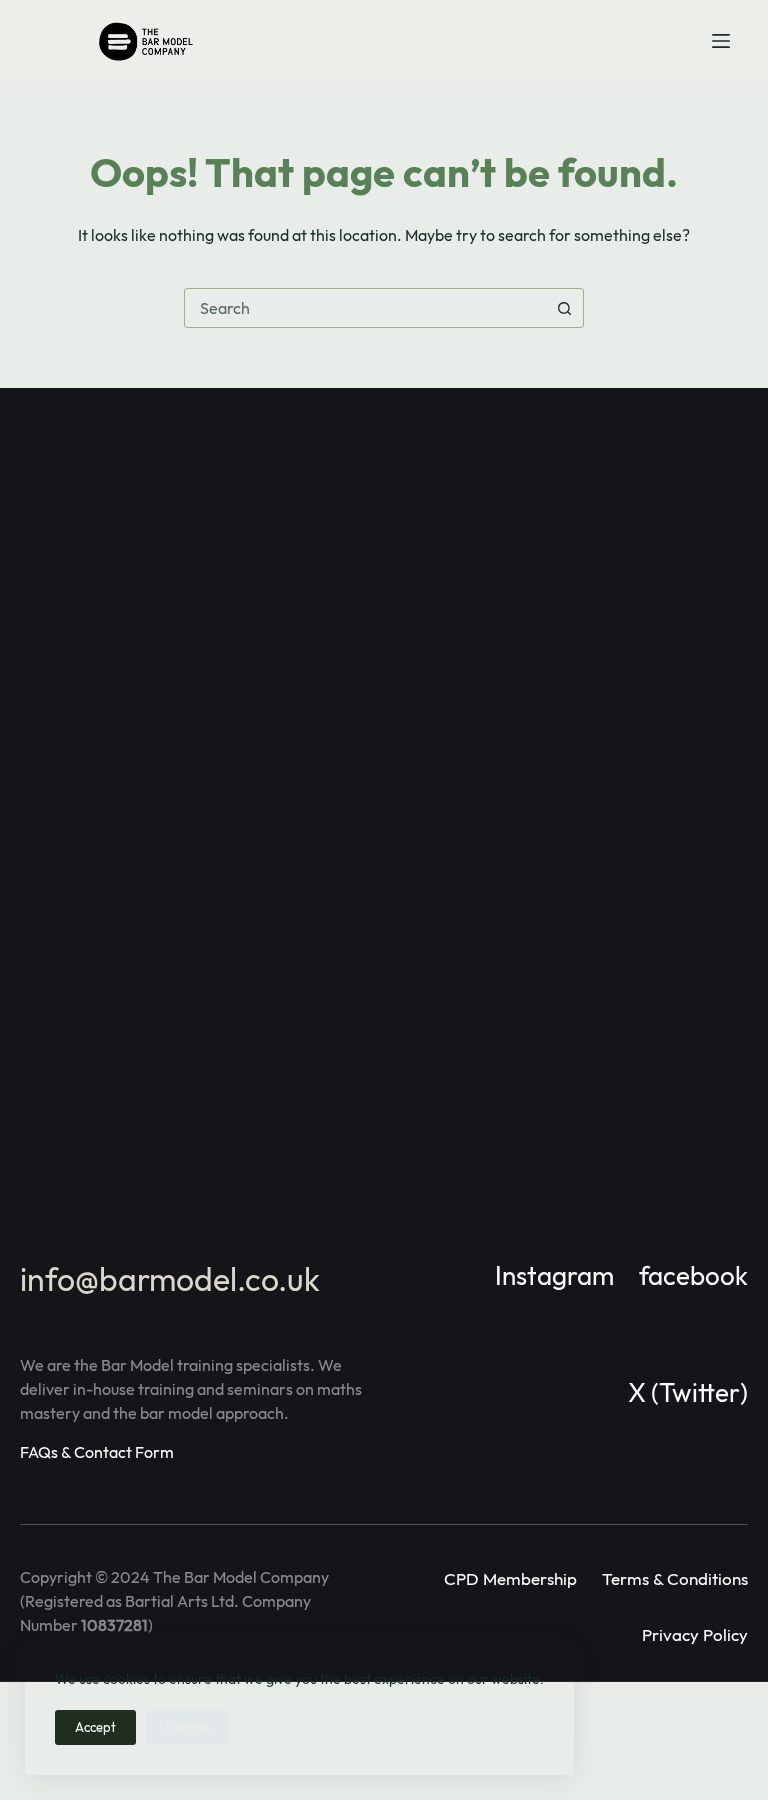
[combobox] (365, 308)
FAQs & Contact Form (97, 1452)
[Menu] (721, 41)
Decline (187, 1727)
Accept (95, 1727)
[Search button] (564, 308)
